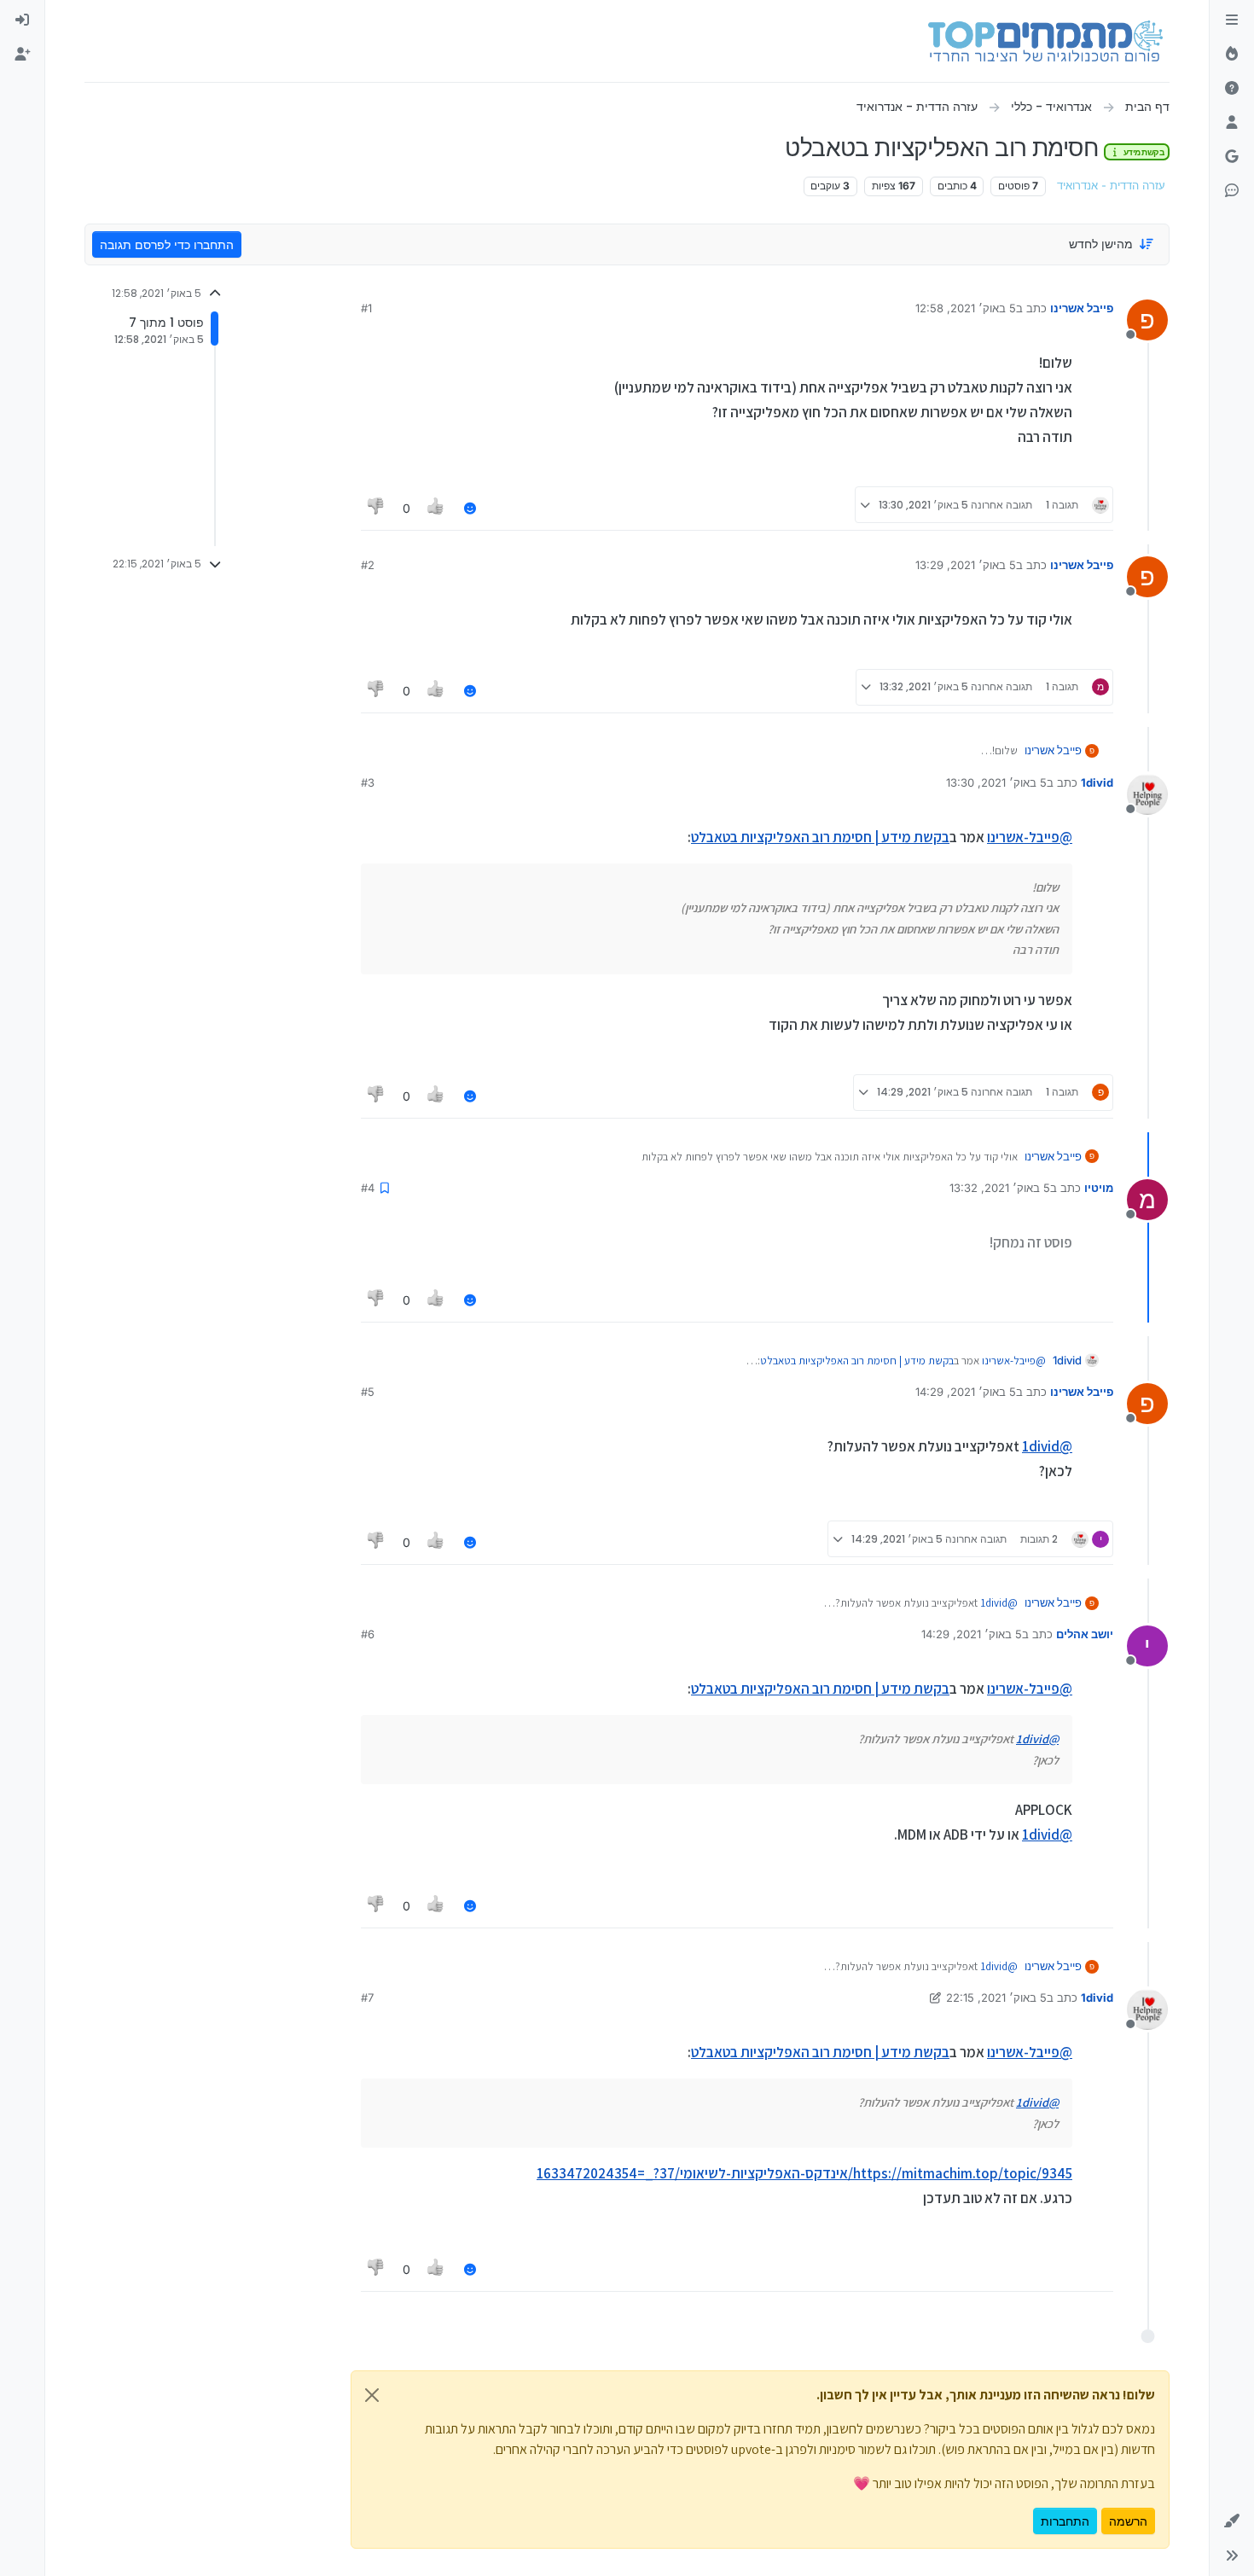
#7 (367, 1997)
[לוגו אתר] (1045, 41)
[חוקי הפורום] (1232, 20)
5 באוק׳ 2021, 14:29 (966, 1392)
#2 (368, 565)
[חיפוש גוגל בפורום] (1232, 157)
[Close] (372, 2395)
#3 (368, 782)
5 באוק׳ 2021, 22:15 (996, 1997)
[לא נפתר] (1232, 89)
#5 (368, 1392)
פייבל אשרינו (1082, 308)
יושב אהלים (1085, 1634)
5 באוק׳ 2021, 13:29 (966, 565)
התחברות (1065, 2521)
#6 (368, 1634)
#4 (368, 1188)
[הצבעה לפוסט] (437, 508)
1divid (1097, 782)
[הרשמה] (22, 55)
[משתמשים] (1232, 123)
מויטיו (1099, 1188)
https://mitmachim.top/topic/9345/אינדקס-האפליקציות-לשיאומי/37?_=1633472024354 (804, 2173)
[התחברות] (22, 20)
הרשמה (1128, 2521)
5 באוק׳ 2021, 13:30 (996, 782)
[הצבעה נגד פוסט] (376, 508)
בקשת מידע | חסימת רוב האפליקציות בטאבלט (820, 837)
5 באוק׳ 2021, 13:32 (1000, 1188)
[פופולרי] (1232, 55)
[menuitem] (22, 20)
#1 (366, 308)
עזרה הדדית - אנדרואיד (1111, 186)
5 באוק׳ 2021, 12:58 (966, 308)
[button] (1232, 2521)
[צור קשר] (1232, 191)
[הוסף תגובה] (470, 508)
